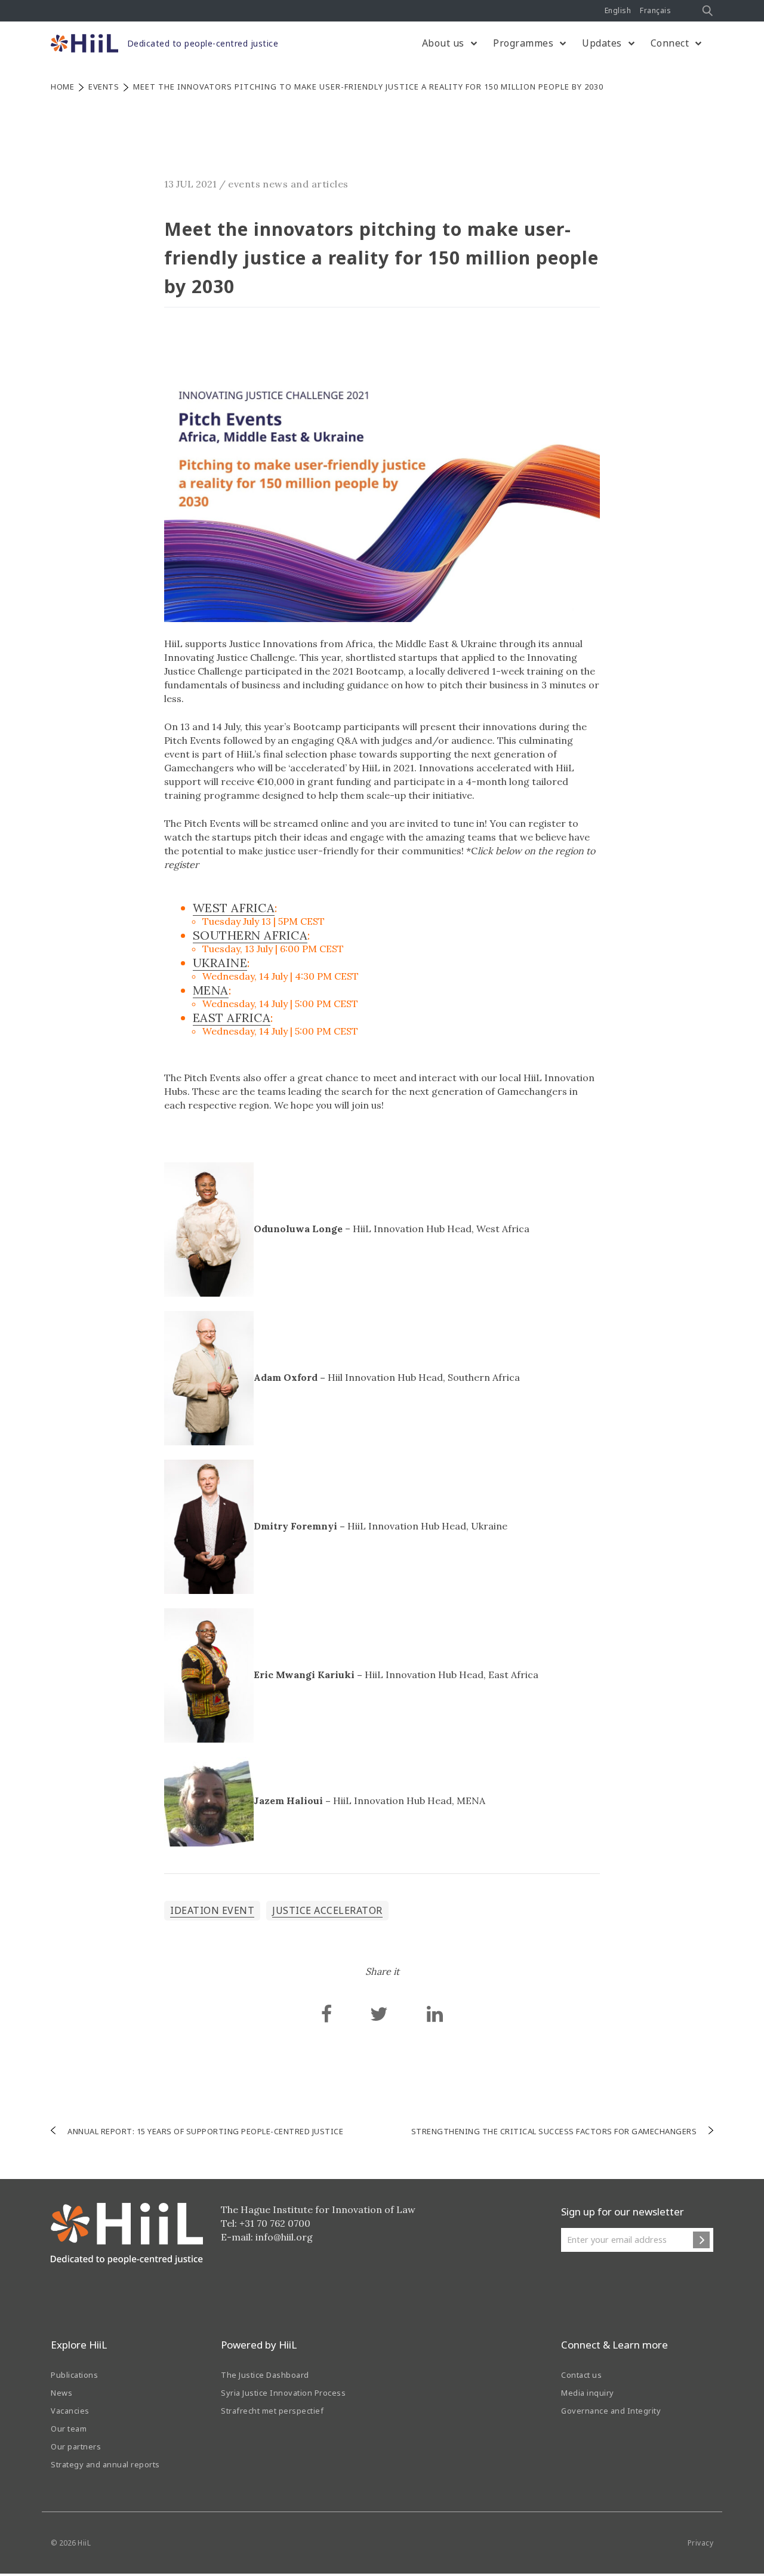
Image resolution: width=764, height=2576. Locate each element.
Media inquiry (588, 2393)
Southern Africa (250, 935)
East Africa (232, 1018)
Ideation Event (212, 1910)
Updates (602, 43)
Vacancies (70, 2411)
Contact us (581, 2375)
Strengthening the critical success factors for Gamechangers (554, 2131)
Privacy (701, 2543)
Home (62, 87)
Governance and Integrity (611, 2411)
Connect (670, 43)
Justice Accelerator (327, 1910)
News (61, 2393)
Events (104, 87)
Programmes (523, 43)
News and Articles (306, 184)
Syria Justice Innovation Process (283, 2393)
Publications (74, 2375)
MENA (211, 990)
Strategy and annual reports (105, 2464)
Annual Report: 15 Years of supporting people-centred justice (205, 2131)
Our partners (76, 2446)
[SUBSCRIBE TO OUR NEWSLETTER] (701, 2240)
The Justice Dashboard (265, 2375)
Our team (69, 2429)
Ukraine (220, 963)
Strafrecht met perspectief (272, 2411)
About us (443, 43)
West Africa (234, 908)
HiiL (84, 2543)
